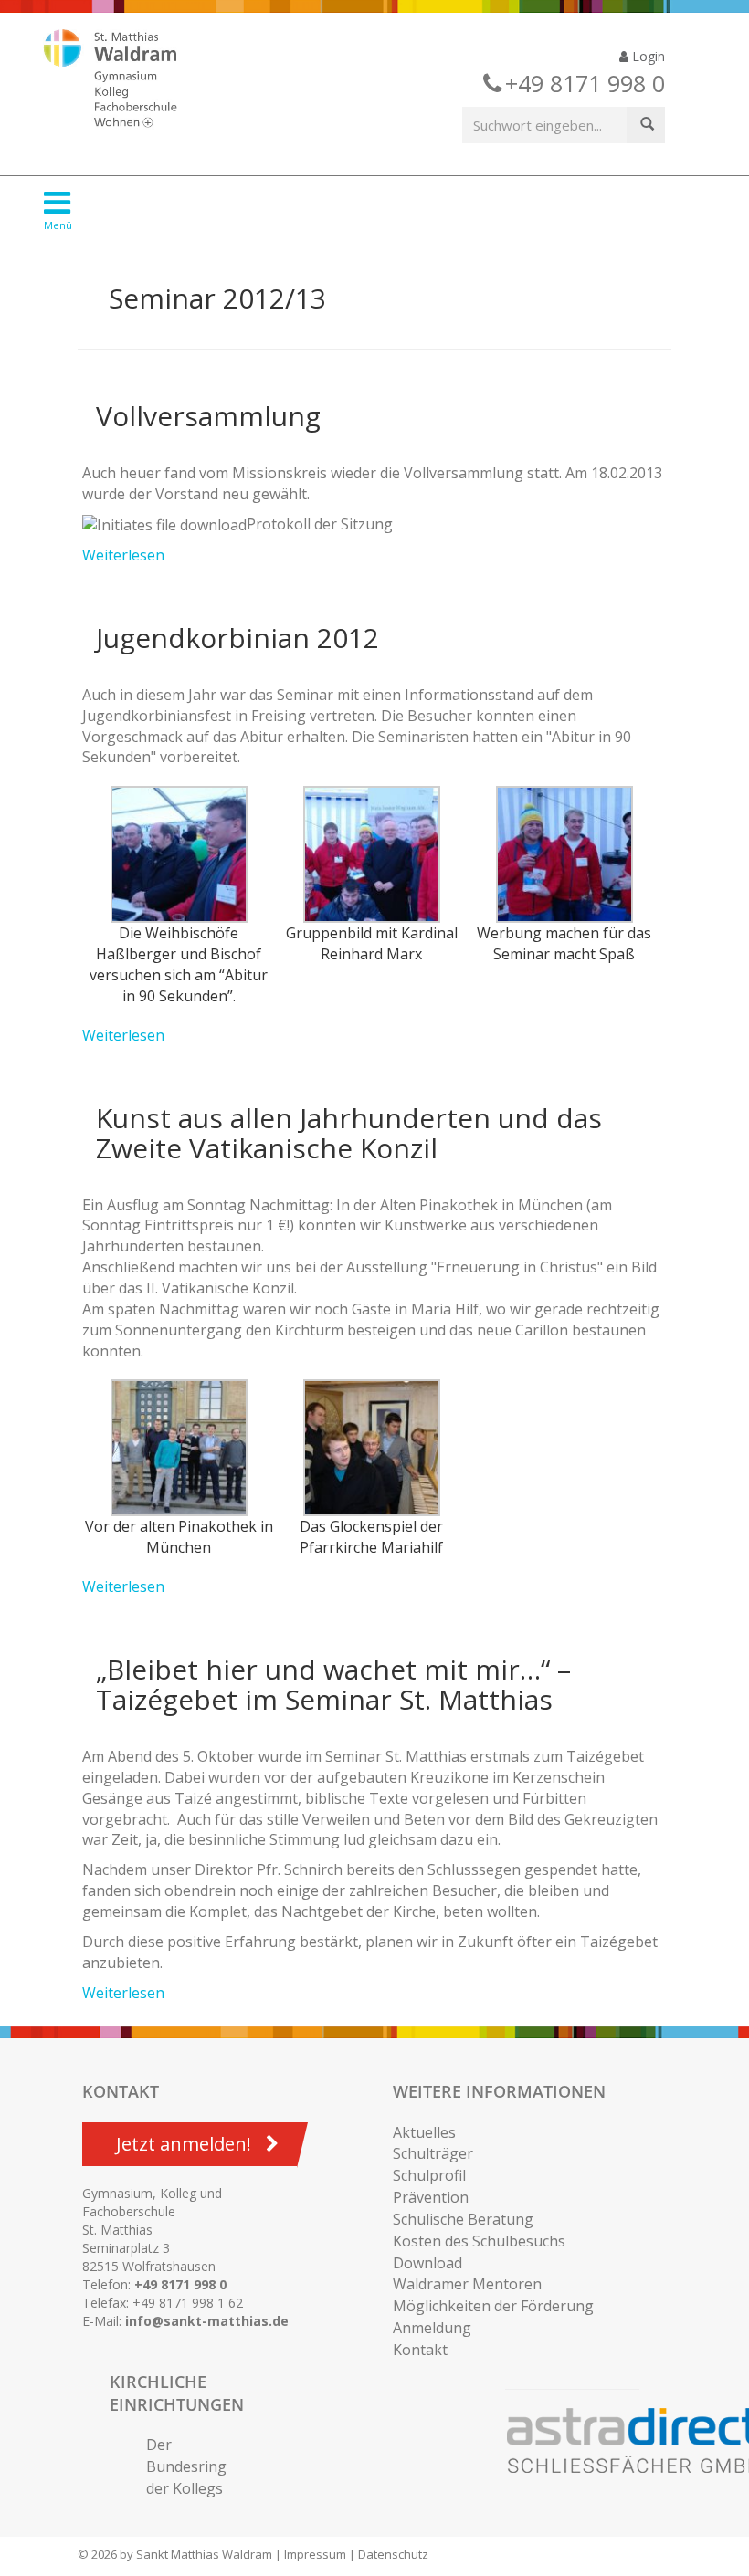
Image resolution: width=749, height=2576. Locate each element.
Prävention (431, 2197)
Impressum (315, 2554)
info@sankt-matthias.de (207, 2321)
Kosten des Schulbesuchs (479, 2241)
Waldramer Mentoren (467, 2284)
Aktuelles (424, 2132)
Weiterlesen (123, 555)
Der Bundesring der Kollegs (186, 2466)
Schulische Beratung (463, 2219)
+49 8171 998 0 (180, 2284)
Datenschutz (393, 2554)
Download (427, 2263)
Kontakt (420, 2350)
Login (647, 56)
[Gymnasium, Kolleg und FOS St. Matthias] (126, 80)
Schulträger (433, 2153)
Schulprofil (429, 2175)
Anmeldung (432, 2328)
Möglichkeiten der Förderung (493, 2306)
